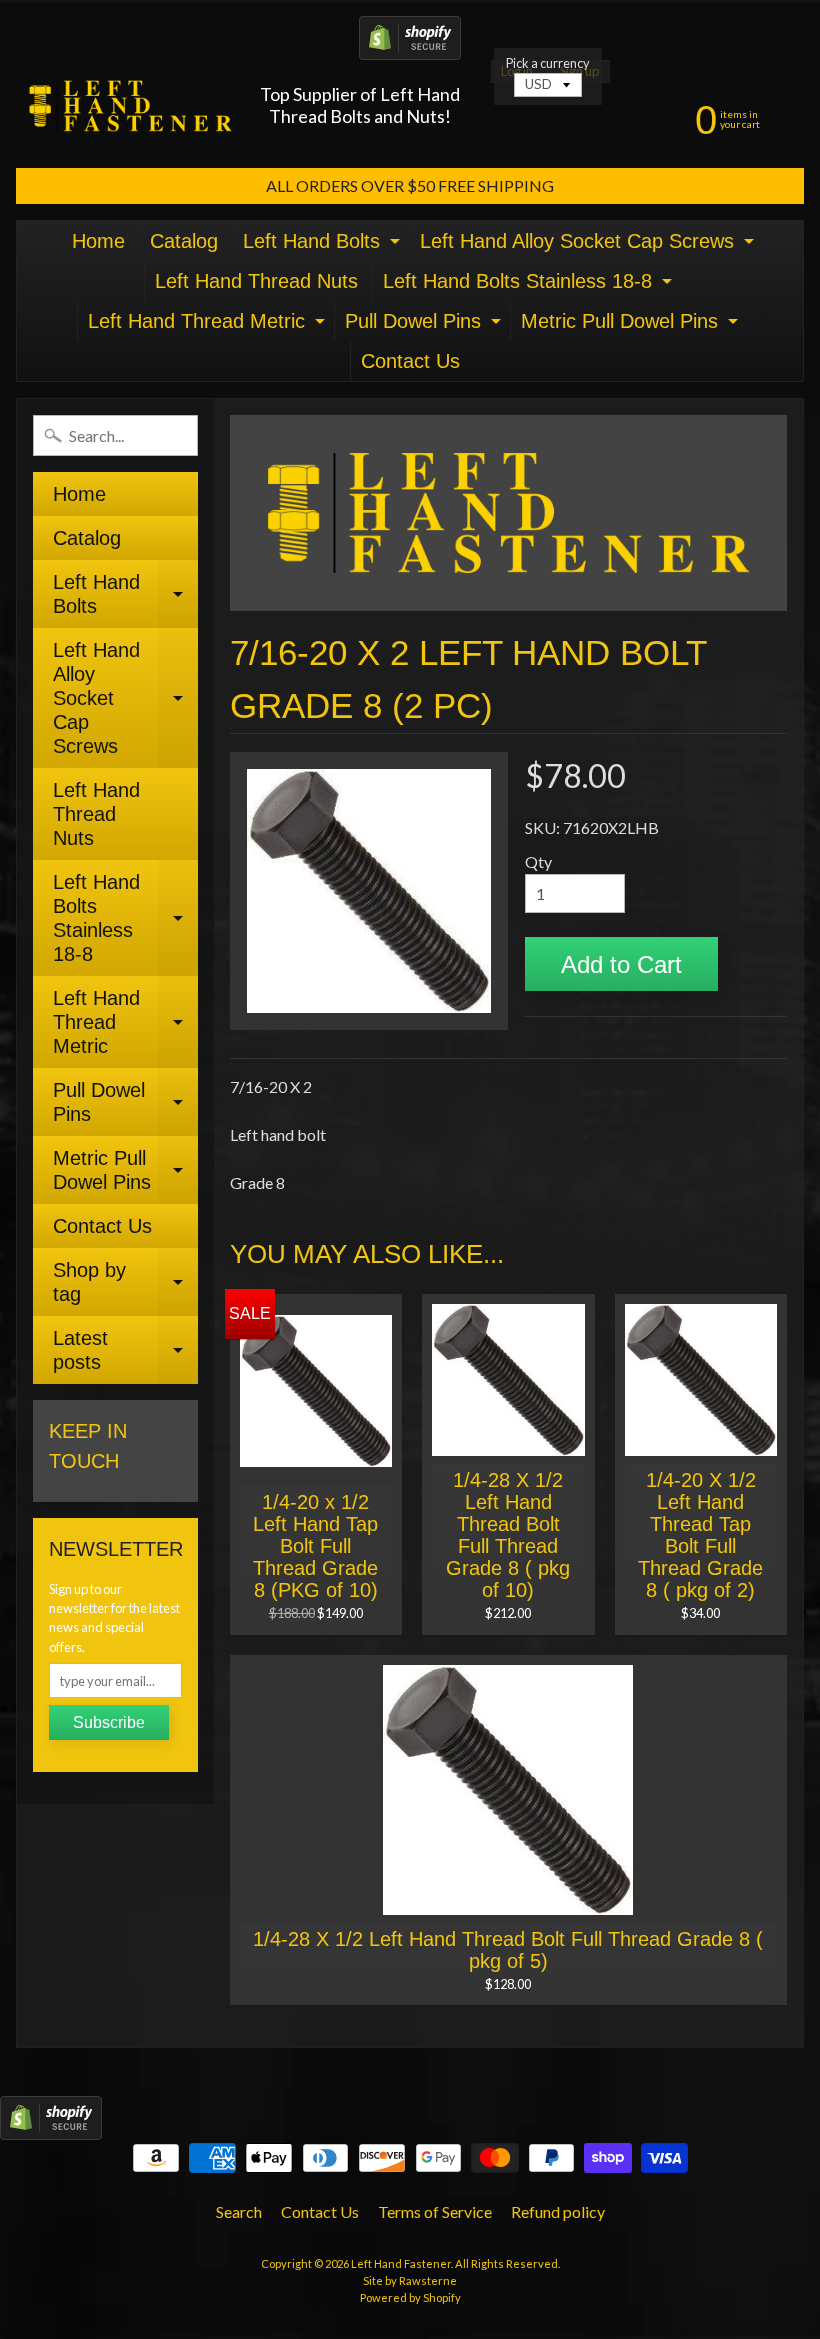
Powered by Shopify (410, 2297)
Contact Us (410, 361)
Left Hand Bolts (324, 245)
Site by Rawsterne (410, 2280)
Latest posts (125, 1351)
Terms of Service (435, 2211)
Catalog (184, 241)
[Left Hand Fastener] (130, 105)
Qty (538, 861)
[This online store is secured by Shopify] (410, 47)
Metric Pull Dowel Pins (632, 325)
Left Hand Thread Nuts (256, 281)
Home (98, 241)
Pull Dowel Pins (425, 325)
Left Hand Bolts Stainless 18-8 (530, 285)
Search (239, 2211)
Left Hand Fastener (401, 2263)
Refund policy (558, 2211)
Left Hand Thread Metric (209, 325)
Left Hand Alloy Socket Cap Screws (589, 245)
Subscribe (109, 1722)
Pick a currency (548, 63)
